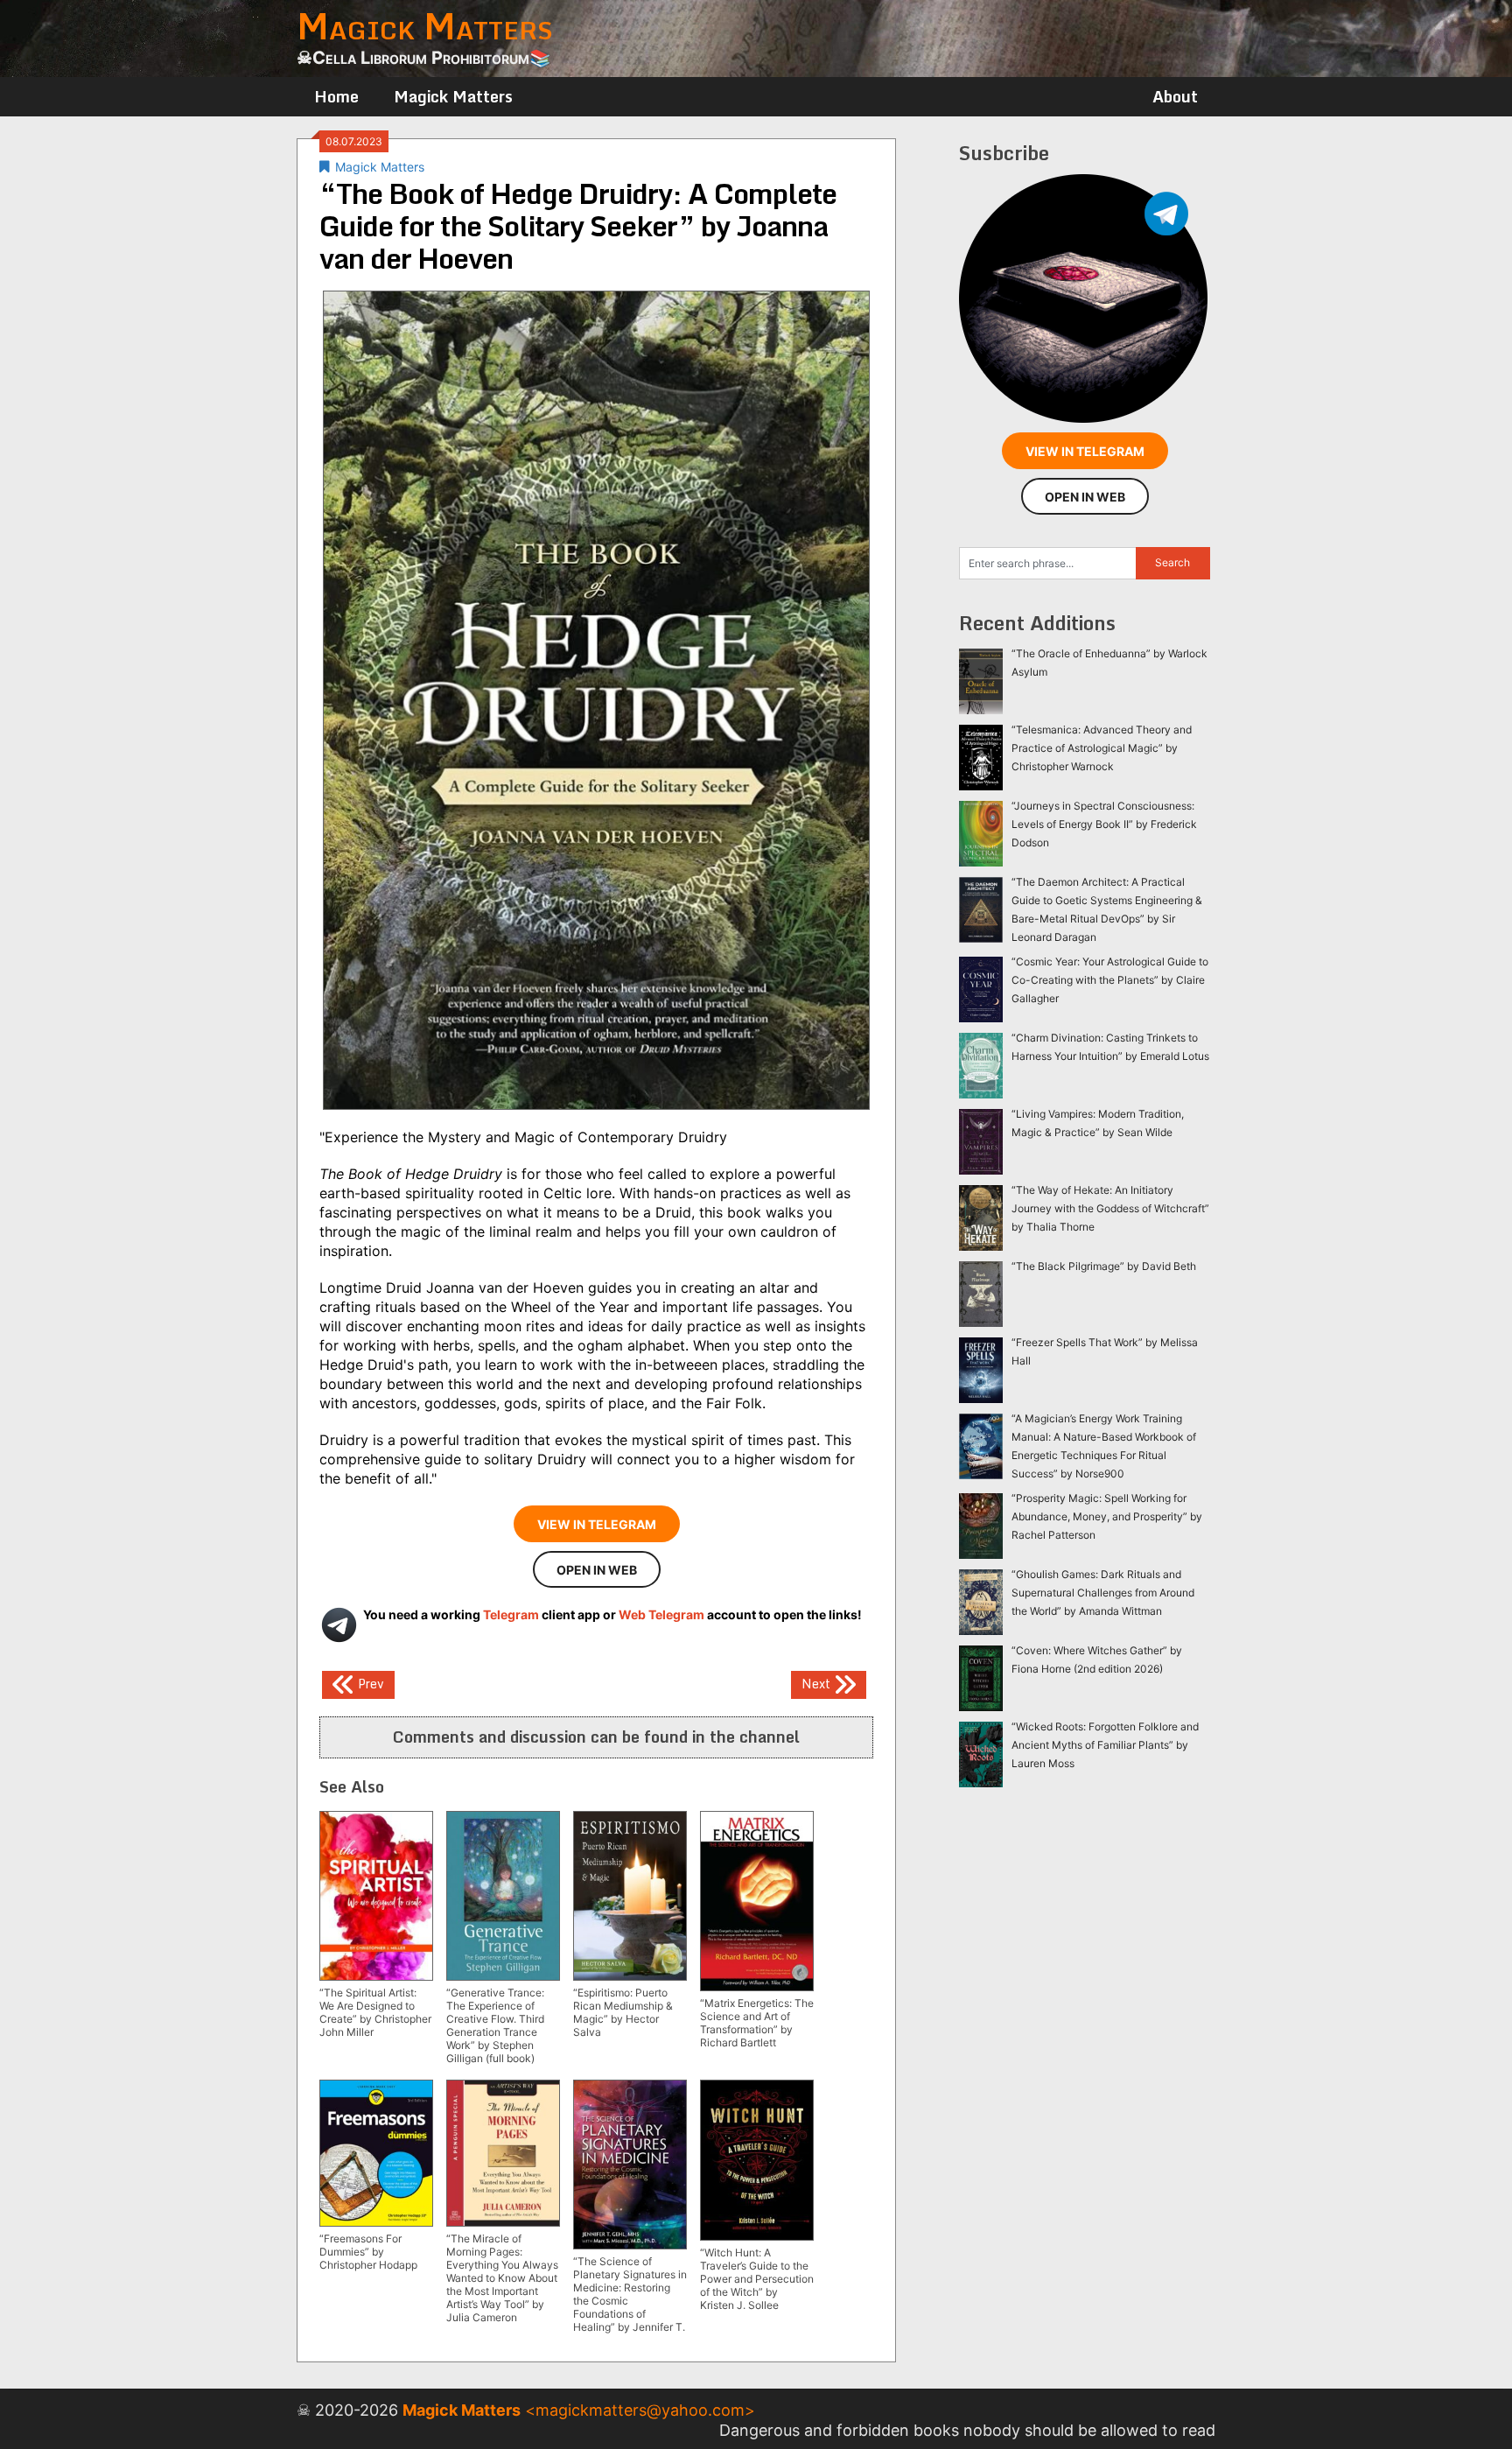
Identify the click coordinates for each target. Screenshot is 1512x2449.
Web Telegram (661, 1614)
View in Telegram (597, 1524)
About (1175, 96)
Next (818, 1684)
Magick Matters (453, 96)
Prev (369, 1684)
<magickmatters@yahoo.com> (640, 2410)
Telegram (511, 1614)
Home (336, 96)
